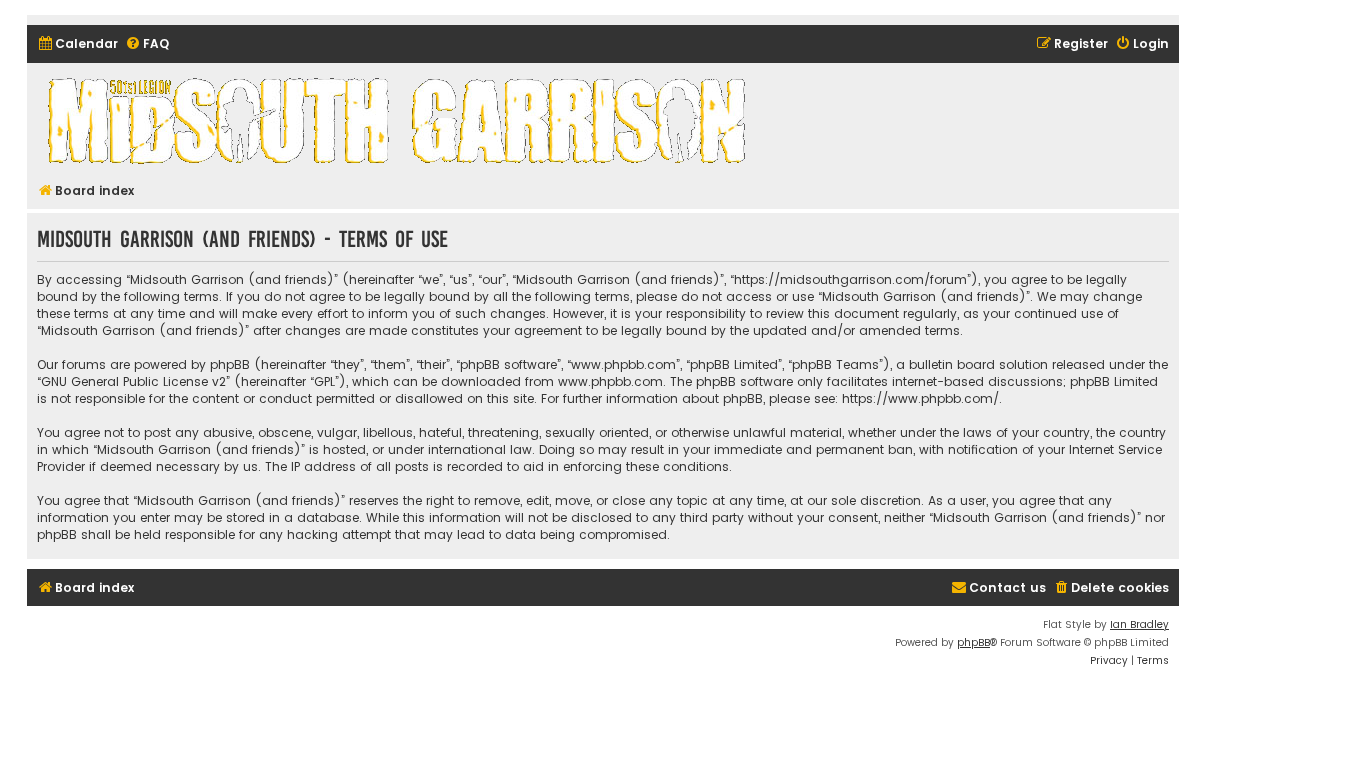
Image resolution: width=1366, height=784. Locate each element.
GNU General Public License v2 (133, 381)
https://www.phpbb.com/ (920, 398)
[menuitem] (77, 44)
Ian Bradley (1139, 624)
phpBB (973, 642)
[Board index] (400, 120)
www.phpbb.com (610, 381)
